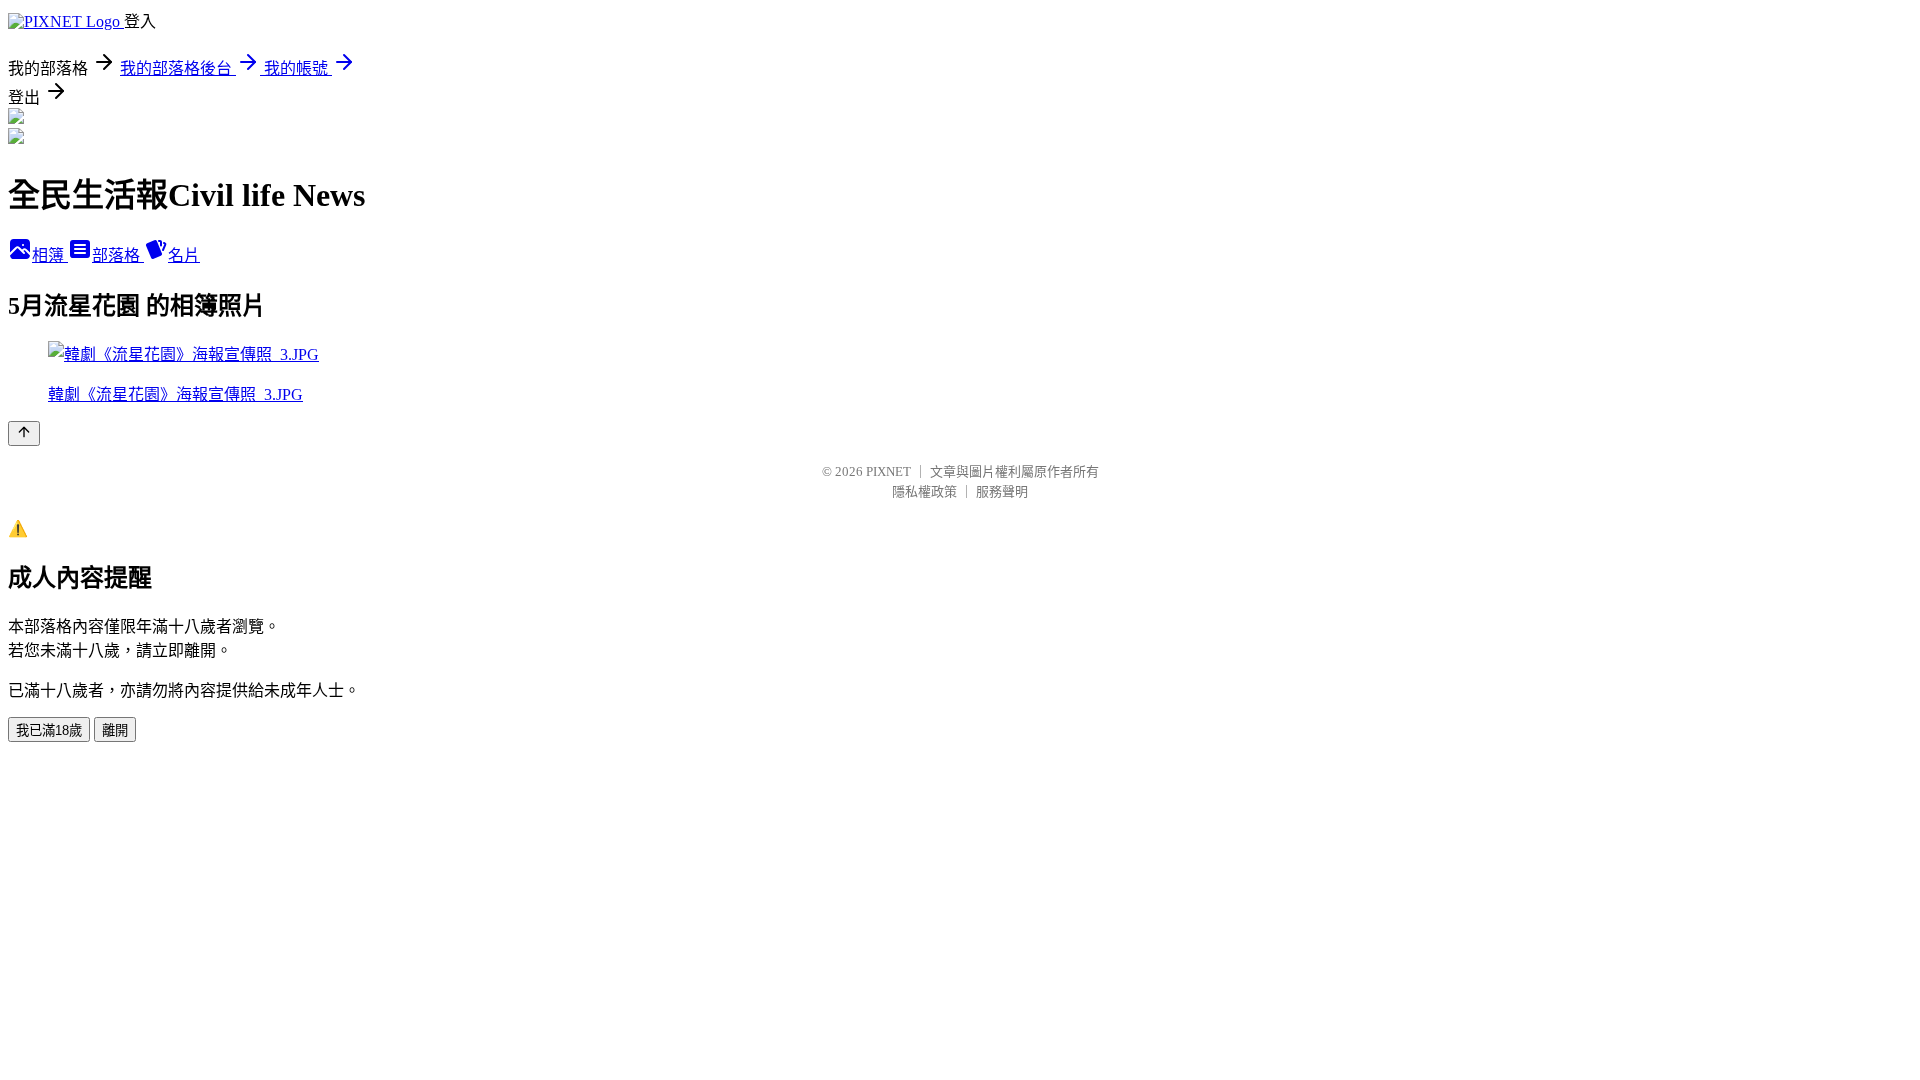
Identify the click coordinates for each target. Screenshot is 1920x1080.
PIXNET (888, 471)
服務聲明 (1002, 491)
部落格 (118, 255)
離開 (115, 730)
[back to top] (24, 433)
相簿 (50, 255)
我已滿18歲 (49, 730)
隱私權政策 (924, 491)
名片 (184, 255)
